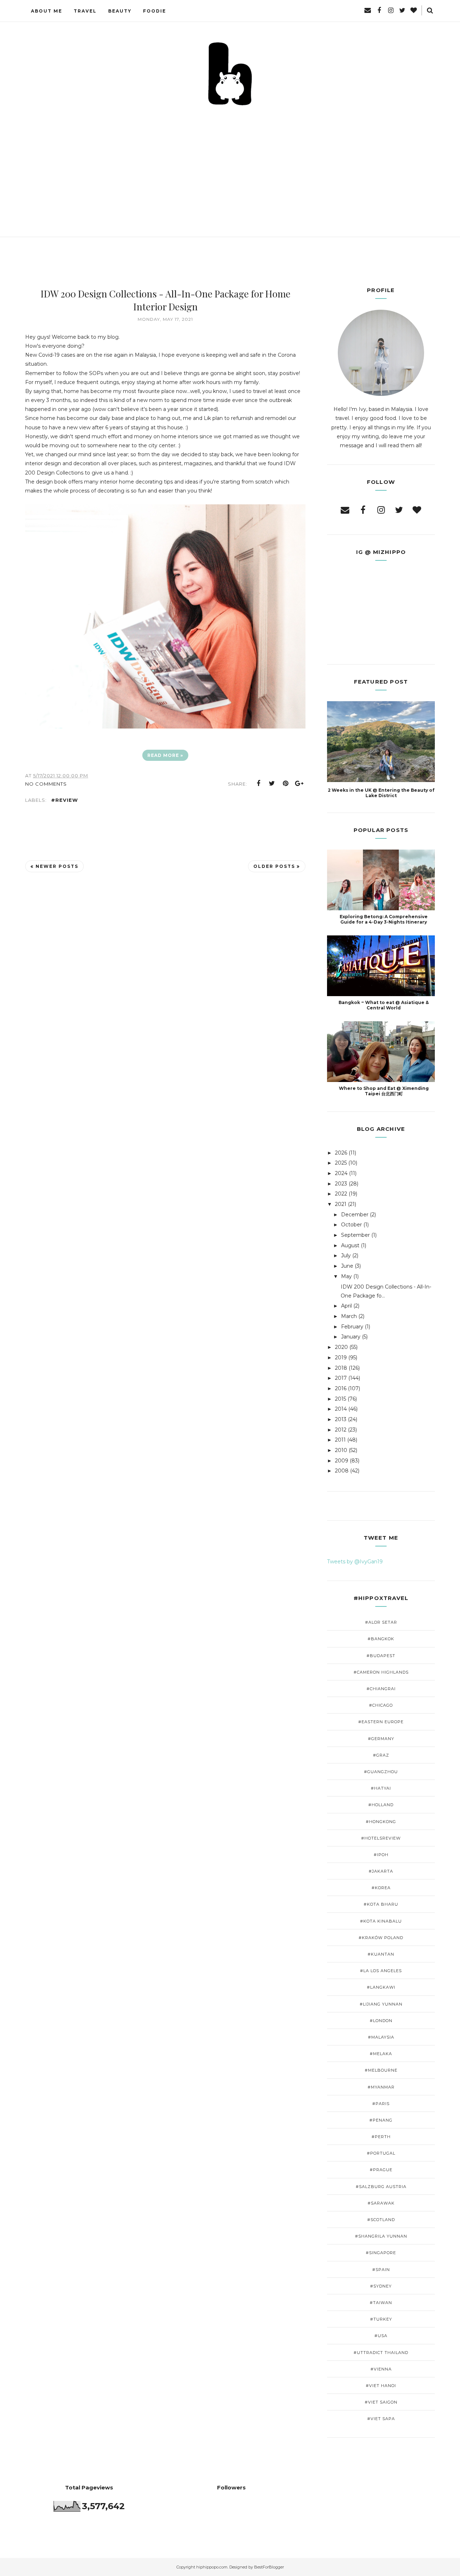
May (346, 1276)
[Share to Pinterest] (286, 783)
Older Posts (274, 866)
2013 (341, 1419)
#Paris (381, 2104)
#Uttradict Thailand (381, 2353)
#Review (65, 800)
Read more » (165, 755)
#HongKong (381, 1822)
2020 (341, 1347)
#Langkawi (381, 1987)
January (351, 1337)
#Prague (381, 2170)
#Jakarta (381, 1871)
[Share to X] (272, 783)
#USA (381, 2336)
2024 (341, 1173)
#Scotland (381, 2220)
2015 (341, 1399)
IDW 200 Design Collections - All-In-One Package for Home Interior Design (165, 300)
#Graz (381, 1755)
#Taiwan (381, 2303)
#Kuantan (381, 1954)
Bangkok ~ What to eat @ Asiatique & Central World (384, 1005)
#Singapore (381, 2253)
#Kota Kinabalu (381, 1921)
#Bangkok (381, 1639)
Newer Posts (57, 866)
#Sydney (381, 2286)
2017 (341, 1378)
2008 (342, 1471)
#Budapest (381, 1656)
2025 (341, 1163)
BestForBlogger (269, 2567)
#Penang (381, 2120)
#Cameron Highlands (381, 1672)
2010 (341, 1450)
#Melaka (381, 2054)
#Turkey (381, 2319)
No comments (46, 784)
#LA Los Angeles (381, 1971)
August (350, 1245)
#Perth (381, 2137)
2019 (341, 1358)
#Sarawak (381, 2203)
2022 (341, 1194)
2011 (340, 1440)
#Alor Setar (381, 1622)
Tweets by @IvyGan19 (355, 1562)
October (351, 1225)
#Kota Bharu (381, 1904)
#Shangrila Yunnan (381, 2236)
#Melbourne (381, 2070)
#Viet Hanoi (381, 2386)
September (355, 1235)
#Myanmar (381, 2087)
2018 (341, 1368)
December (355, 1215)
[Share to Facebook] (258, 783)
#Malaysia (381, 2037)
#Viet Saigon (381, 2402)
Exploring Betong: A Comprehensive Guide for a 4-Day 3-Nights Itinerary (384, 919)
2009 (342, 1461)
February (352, 1327)
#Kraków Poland (381, 1938)
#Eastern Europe (381, 1722)
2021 (341, 1204)
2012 (341, 1430)
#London (381, 2021)
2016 (341, 1388)
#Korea (381, 1888)
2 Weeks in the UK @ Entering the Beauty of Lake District (381, 793)
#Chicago (381, 1705)
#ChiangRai (381, 1689)
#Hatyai (381, 1788)
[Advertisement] (230, 161)
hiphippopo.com (212, 2567)
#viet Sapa (381, 2419)
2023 (341, 1184)
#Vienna (381, 2369)
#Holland (381, 1805)
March (349, 1316)
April (346, 1306)
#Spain (381, 2270)
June (347, 1266)
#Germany (381, 1739)
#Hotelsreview (381, 1838)
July (346, 1255)
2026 (341, 1153)
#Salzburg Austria (381, 2187)
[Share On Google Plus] (299, 783)
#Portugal (381, 2153)
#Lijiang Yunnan (381, 2004)
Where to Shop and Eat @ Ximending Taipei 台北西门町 (384, 1091)
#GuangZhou (381, 1772)
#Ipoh (381, 1855)
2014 (341, 1409)
